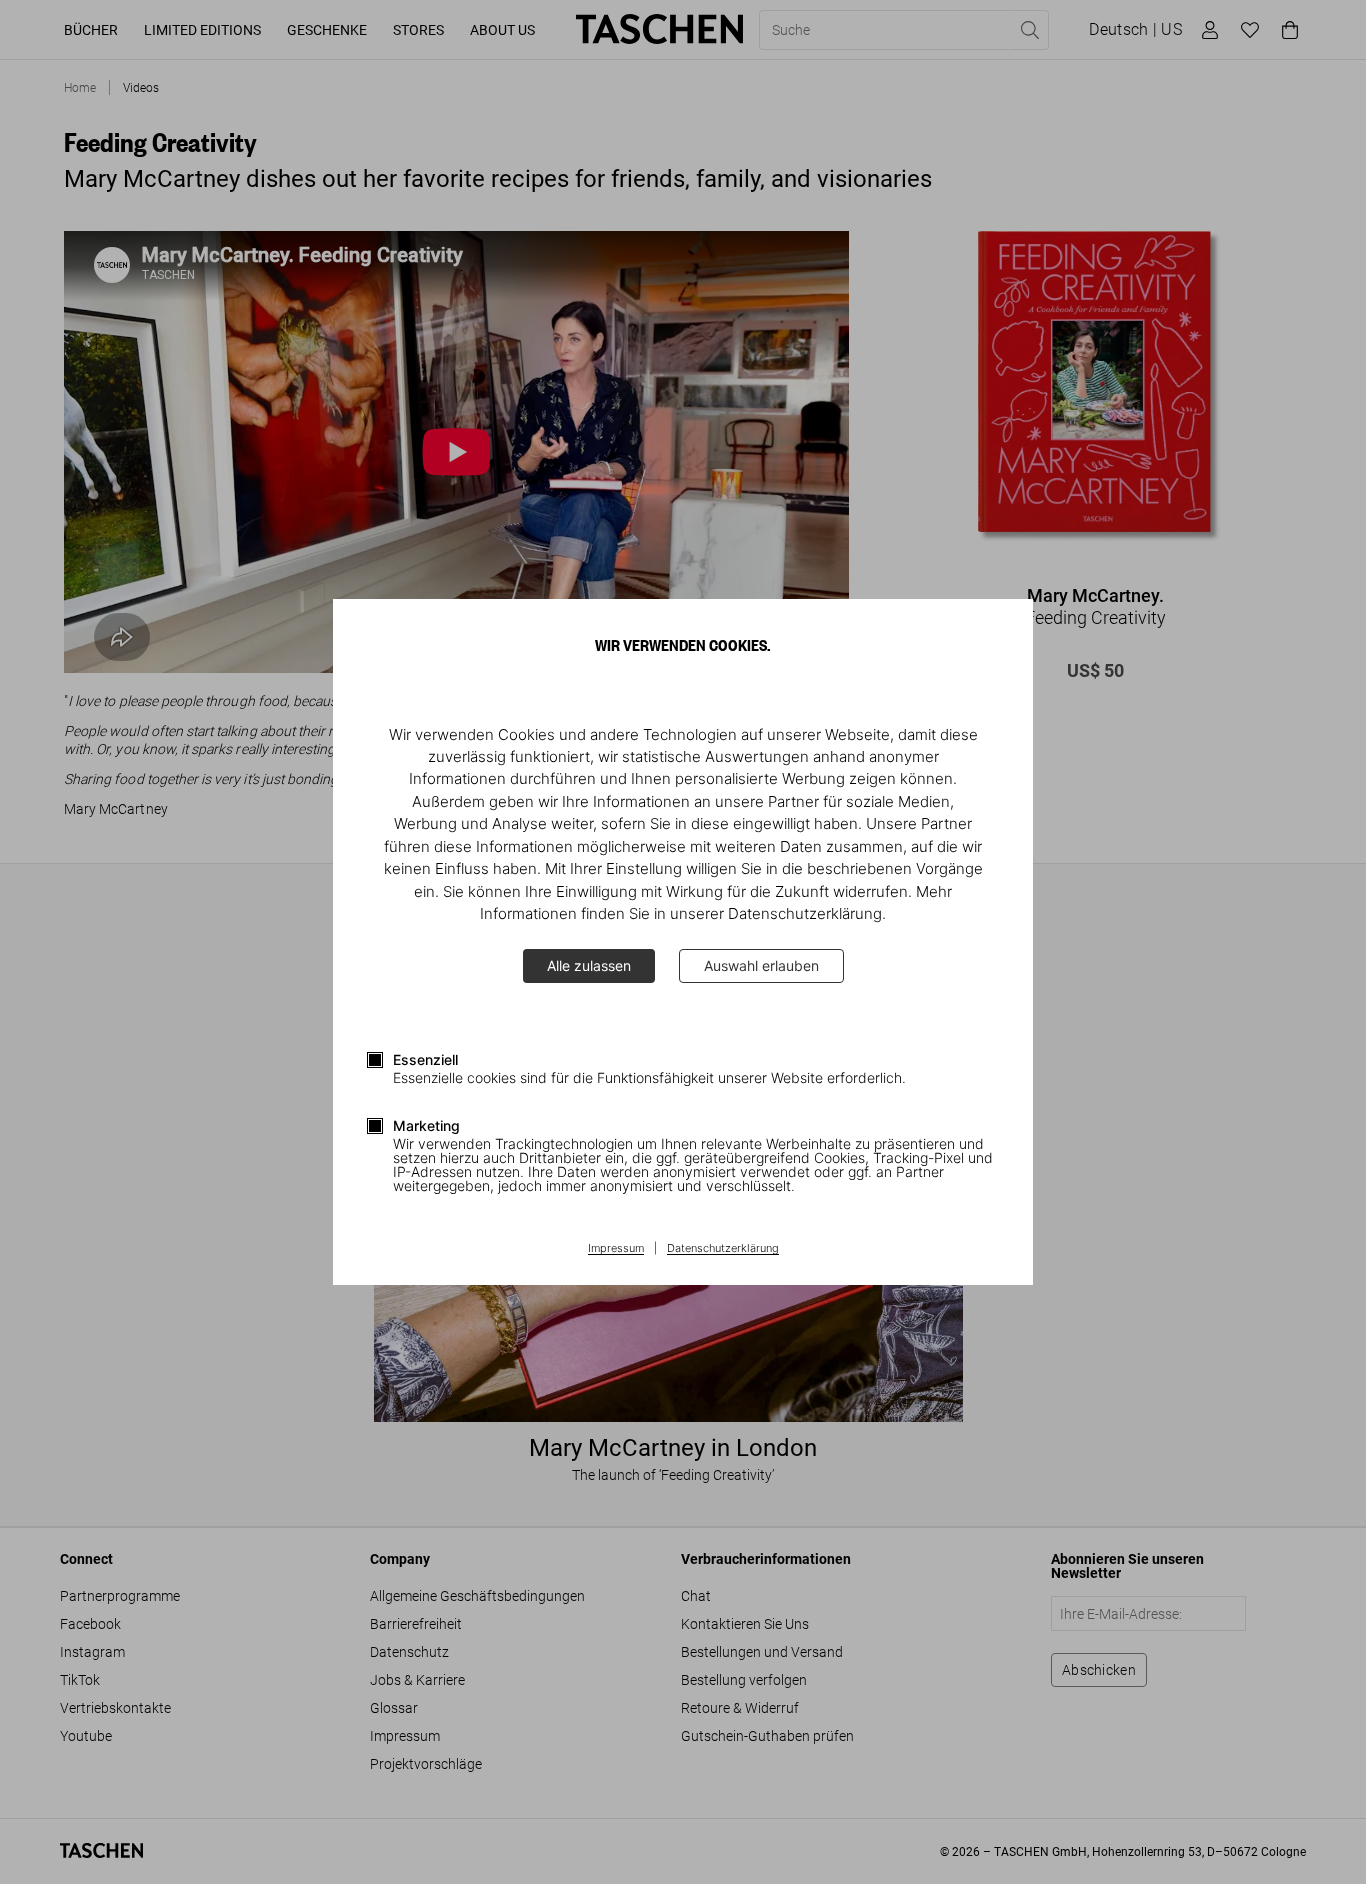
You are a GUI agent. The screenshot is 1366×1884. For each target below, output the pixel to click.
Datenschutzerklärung (723, 1249)
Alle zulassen (589, 965)
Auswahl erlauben (761, 965)
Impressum (616, 1249)
